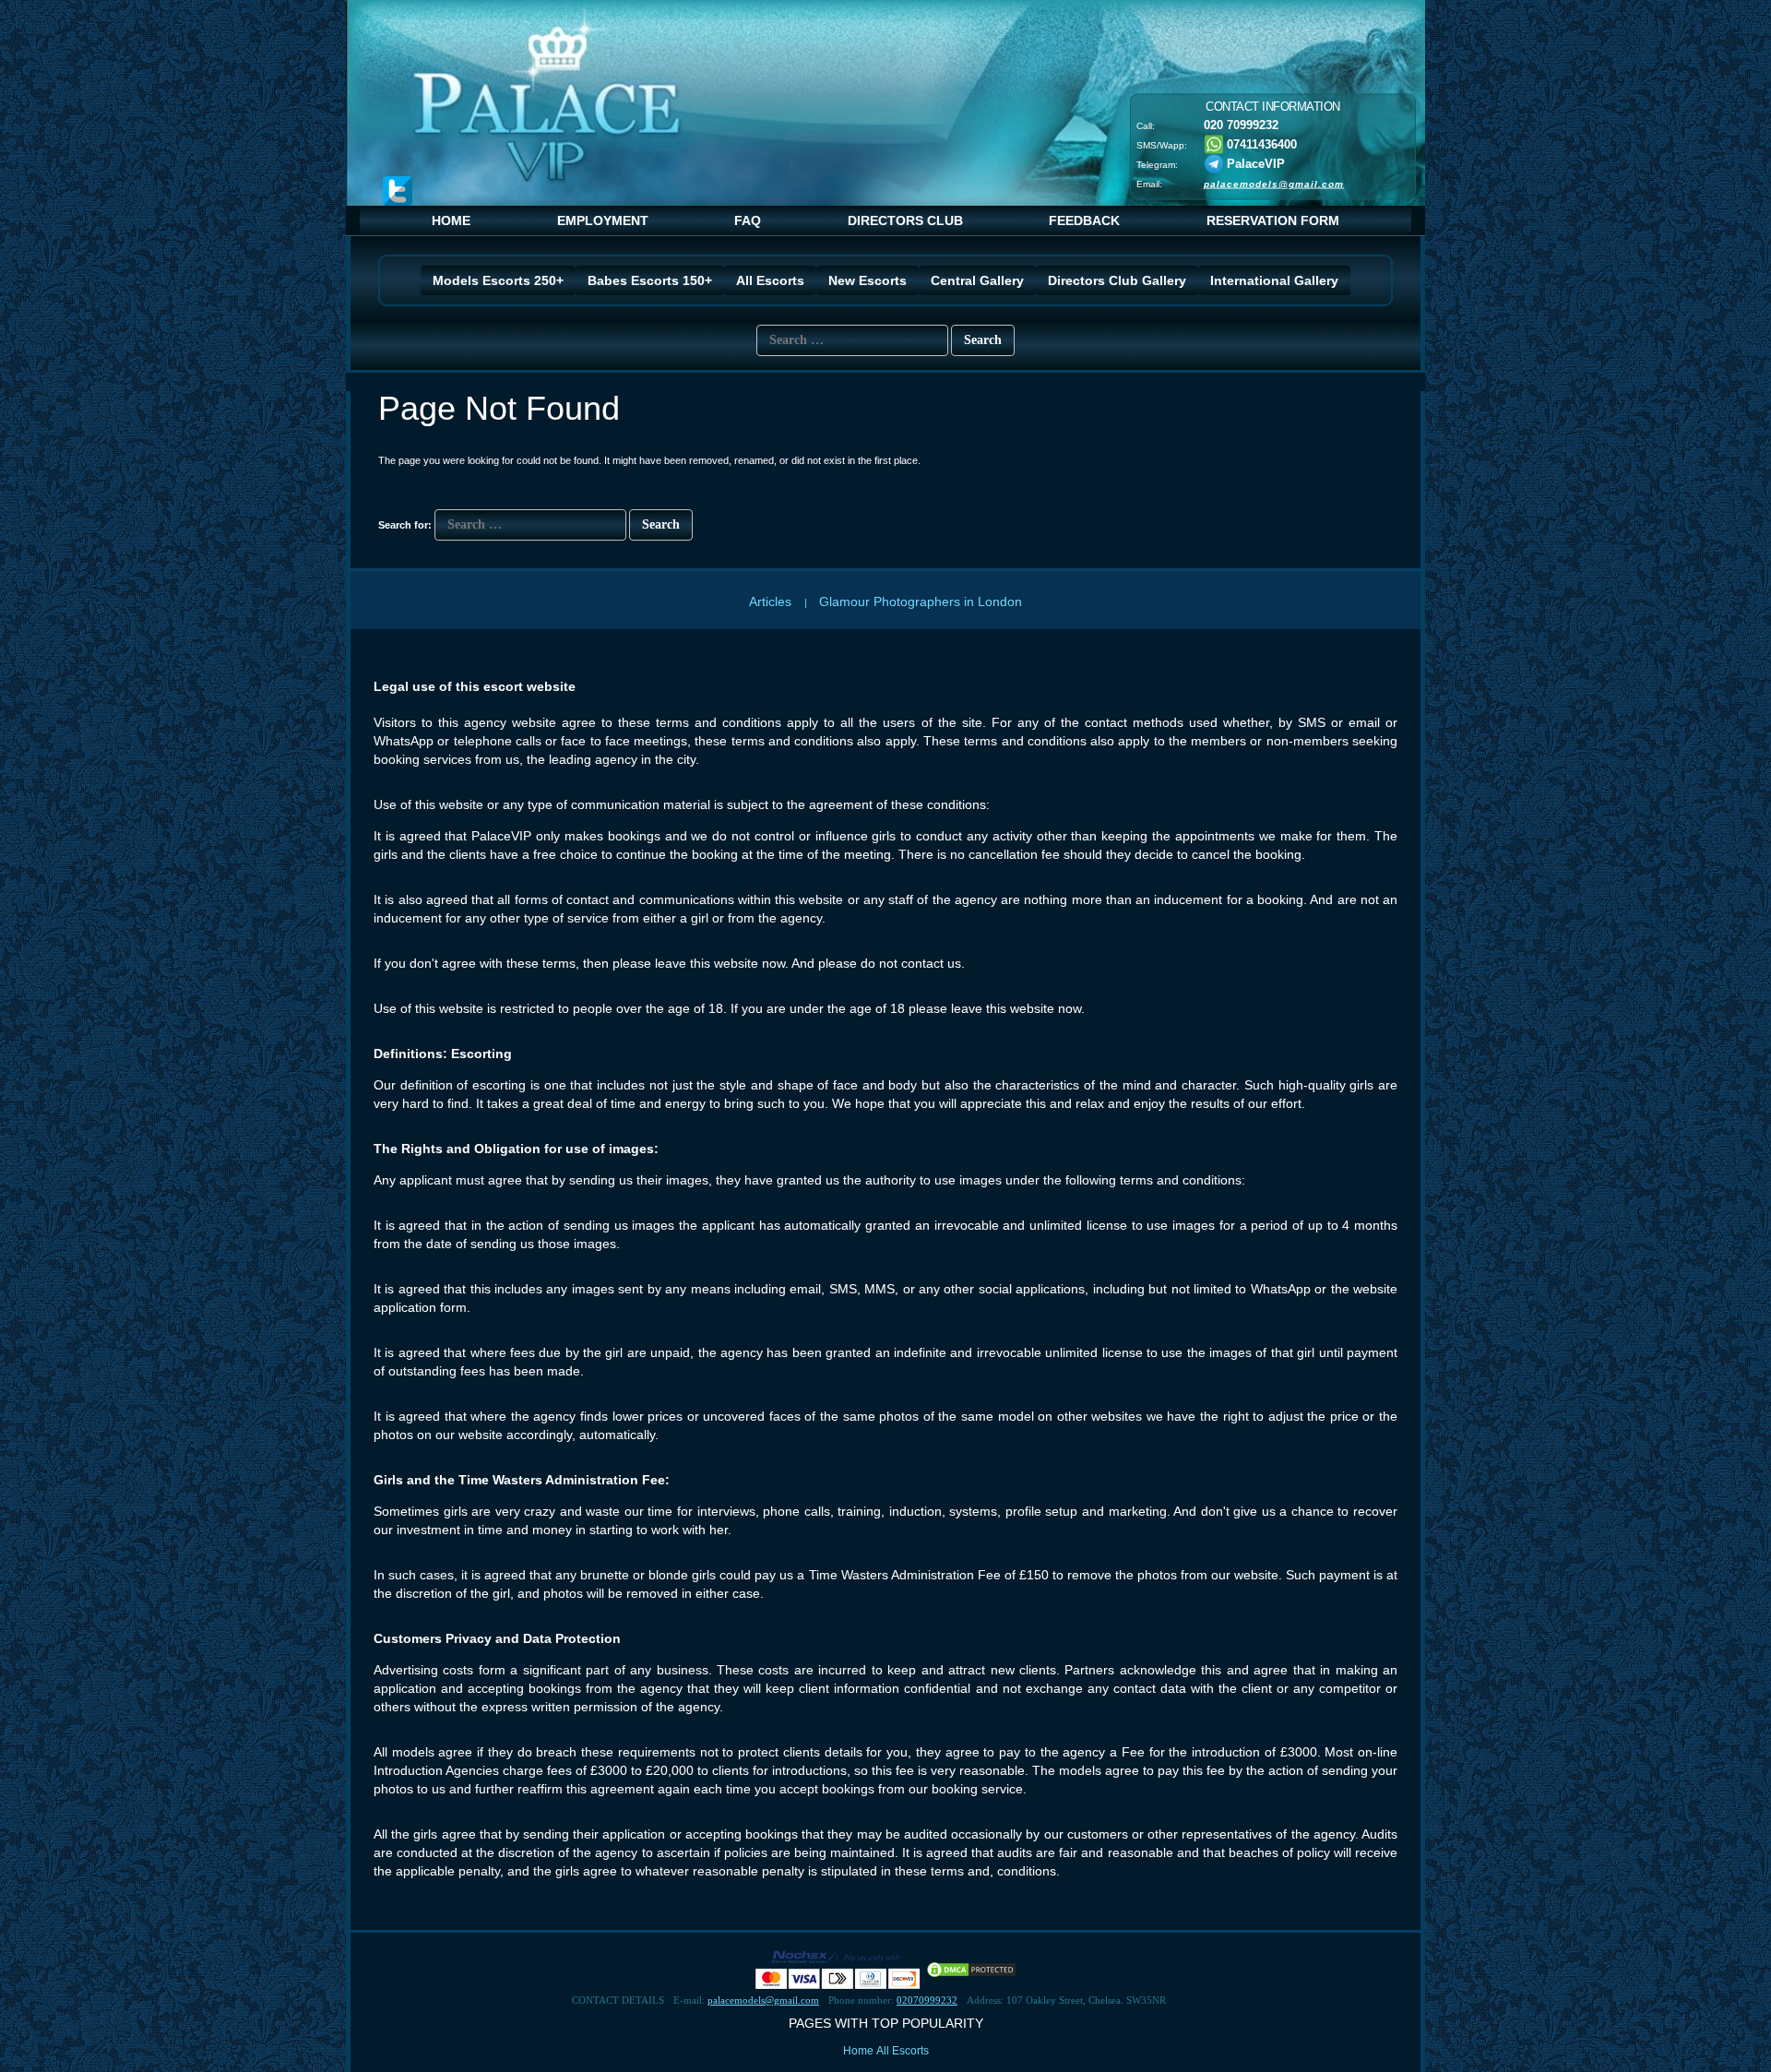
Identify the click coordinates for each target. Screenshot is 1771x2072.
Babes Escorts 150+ (650, 280)
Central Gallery (977, 280)
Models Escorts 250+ (498, 280)
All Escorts (770, 280)
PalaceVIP (1256, 163)
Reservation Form (1273, 220)
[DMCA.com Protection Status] (971, 1969)
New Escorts (868, 280)
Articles (772, 601)
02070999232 (927, 2000)
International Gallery (1274, 280)
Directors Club (905, 220)
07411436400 (1260, 143)
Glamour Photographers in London (921, 601)
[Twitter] (398, 191)
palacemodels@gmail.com (1274, 183)
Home (451, 220)
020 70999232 (1241, 124)
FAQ (748, 220)
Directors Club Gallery (1117, 280)
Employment (603, 220)
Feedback (1084, 220)
